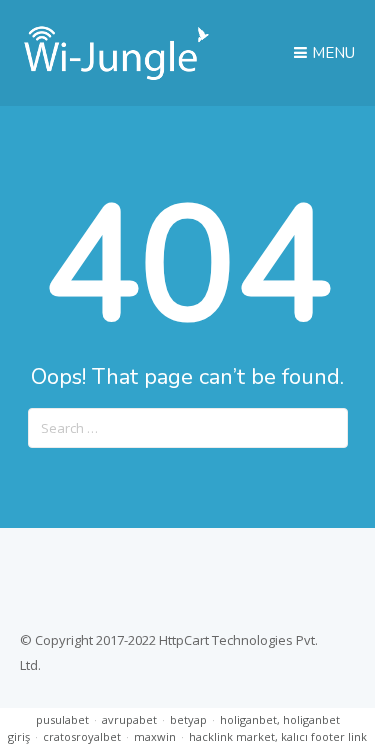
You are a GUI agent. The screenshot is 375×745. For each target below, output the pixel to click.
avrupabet (129, 719)
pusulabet (62, 719)
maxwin (155, 736)
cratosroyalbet (82, 736)
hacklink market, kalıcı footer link (278, 736)
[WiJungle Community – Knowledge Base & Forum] (116, 75)
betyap (188, 719)
